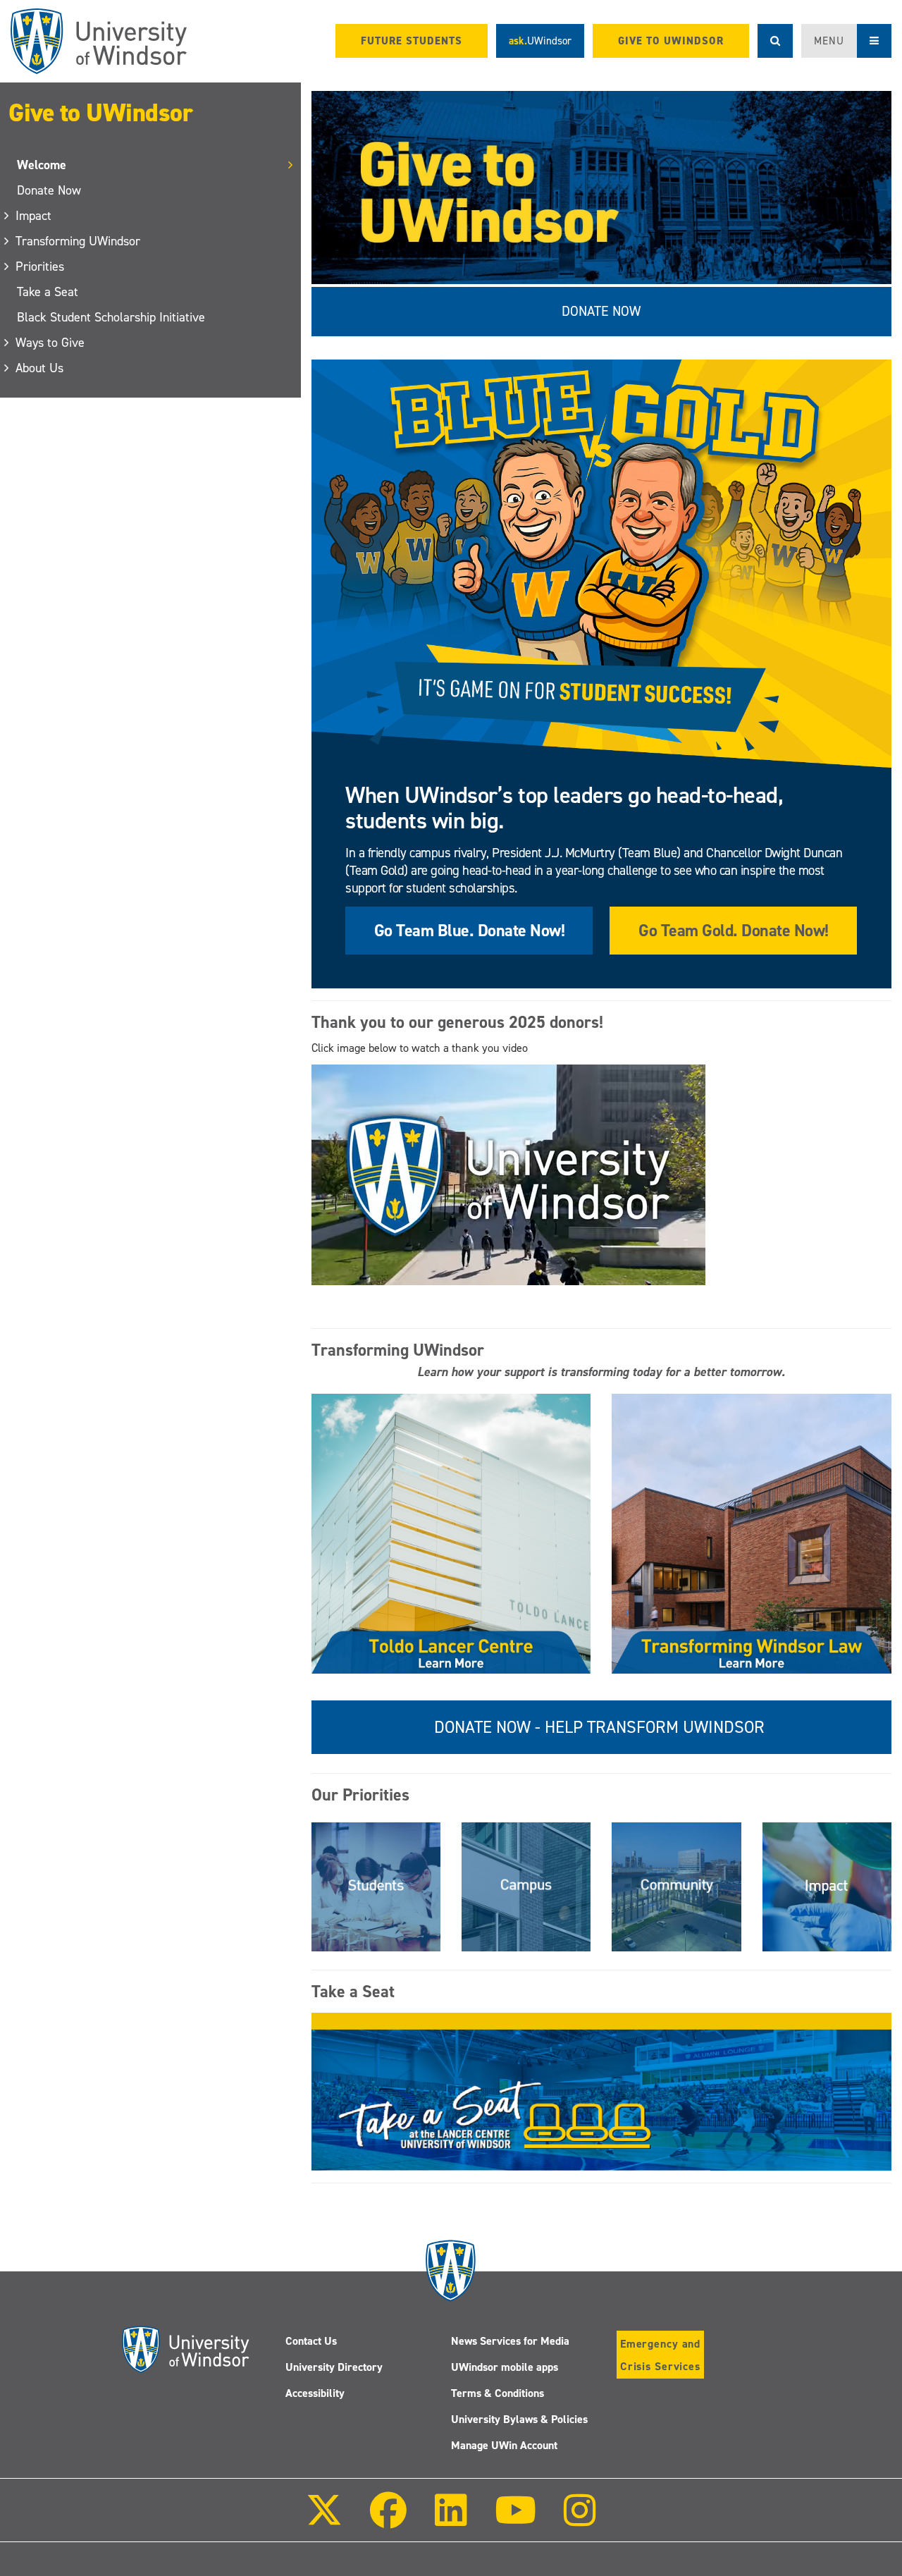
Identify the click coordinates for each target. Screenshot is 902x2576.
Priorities (41, 266)
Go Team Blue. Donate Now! (470, 931)
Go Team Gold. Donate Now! (734, 931)
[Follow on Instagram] (580, 2520)
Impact (34, 216)
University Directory (334, 2367)
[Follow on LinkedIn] (450, 2520)
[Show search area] (775, 41)
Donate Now (49, 190)
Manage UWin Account (504, 2445)
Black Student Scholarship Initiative (111, 317)
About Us (40, 368)
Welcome (42, 165)
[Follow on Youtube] (515, 2520)
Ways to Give (51, 343)
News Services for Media (510, 2341)
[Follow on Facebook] (388, 2520)
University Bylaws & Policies (519, 2419)
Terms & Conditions (498, 2393)
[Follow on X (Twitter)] (324, 2520)
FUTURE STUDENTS (412, 41)
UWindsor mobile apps (505, 2367)
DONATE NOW (601, 311)
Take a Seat (48, 292)
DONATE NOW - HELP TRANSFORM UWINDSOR (601, 1727)
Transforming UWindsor (79, 241)
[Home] (99, 41)
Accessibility (315, 2393)
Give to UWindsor (100, 113)
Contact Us (311, 2341)
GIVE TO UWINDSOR (671, 41)
